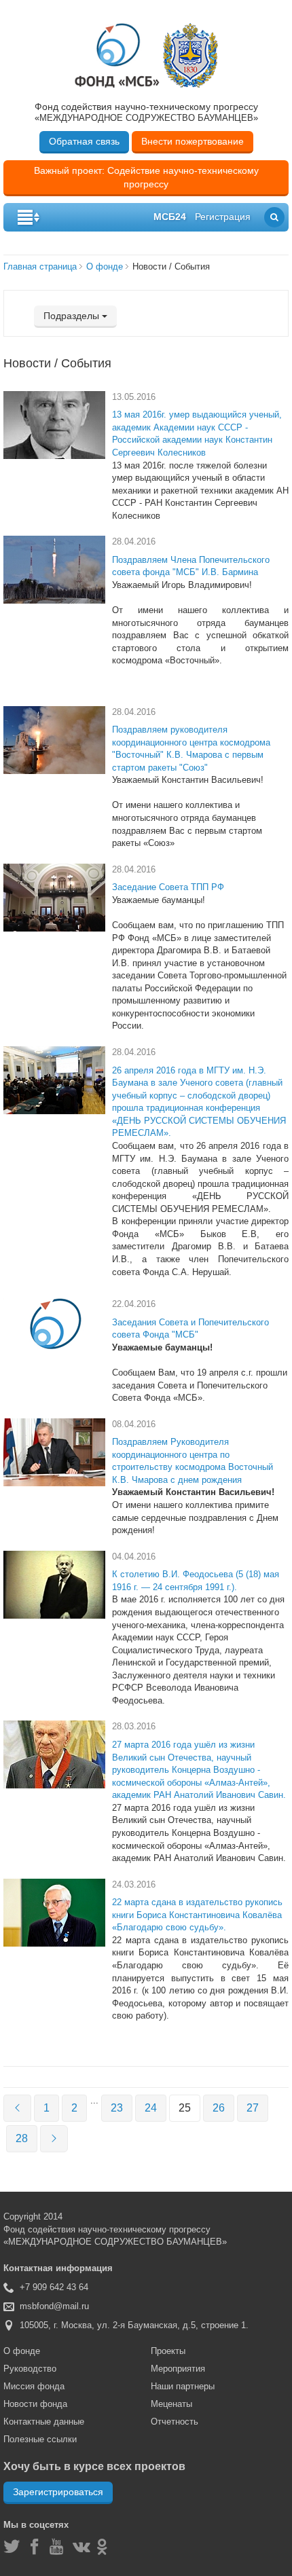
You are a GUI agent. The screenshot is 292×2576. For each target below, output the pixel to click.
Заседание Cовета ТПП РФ (168, 887)
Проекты (168, 2351)
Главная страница (40, 266)
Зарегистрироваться (58, 2492)
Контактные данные (44, 2422)
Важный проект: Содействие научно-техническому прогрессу (146, 177)
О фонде (105, 266)
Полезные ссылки (40, 2439)
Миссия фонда (34, 2386)
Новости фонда (35, 2404)
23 (117, 2108)
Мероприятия (178, 2369)
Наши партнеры (183, 2386)
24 (151, 2108)
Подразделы (73, 316)
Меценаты (171, 2404)
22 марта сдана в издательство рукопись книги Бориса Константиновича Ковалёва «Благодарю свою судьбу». (197, 1915)
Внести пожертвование (193, 141)
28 (22, 2138)
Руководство (30, 2369)
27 (253, 2108)
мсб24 (170, 217)
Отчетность (175, 2422)
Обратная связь (84, 141)
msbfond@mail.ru (54, 2306)
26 (219, 2108)
